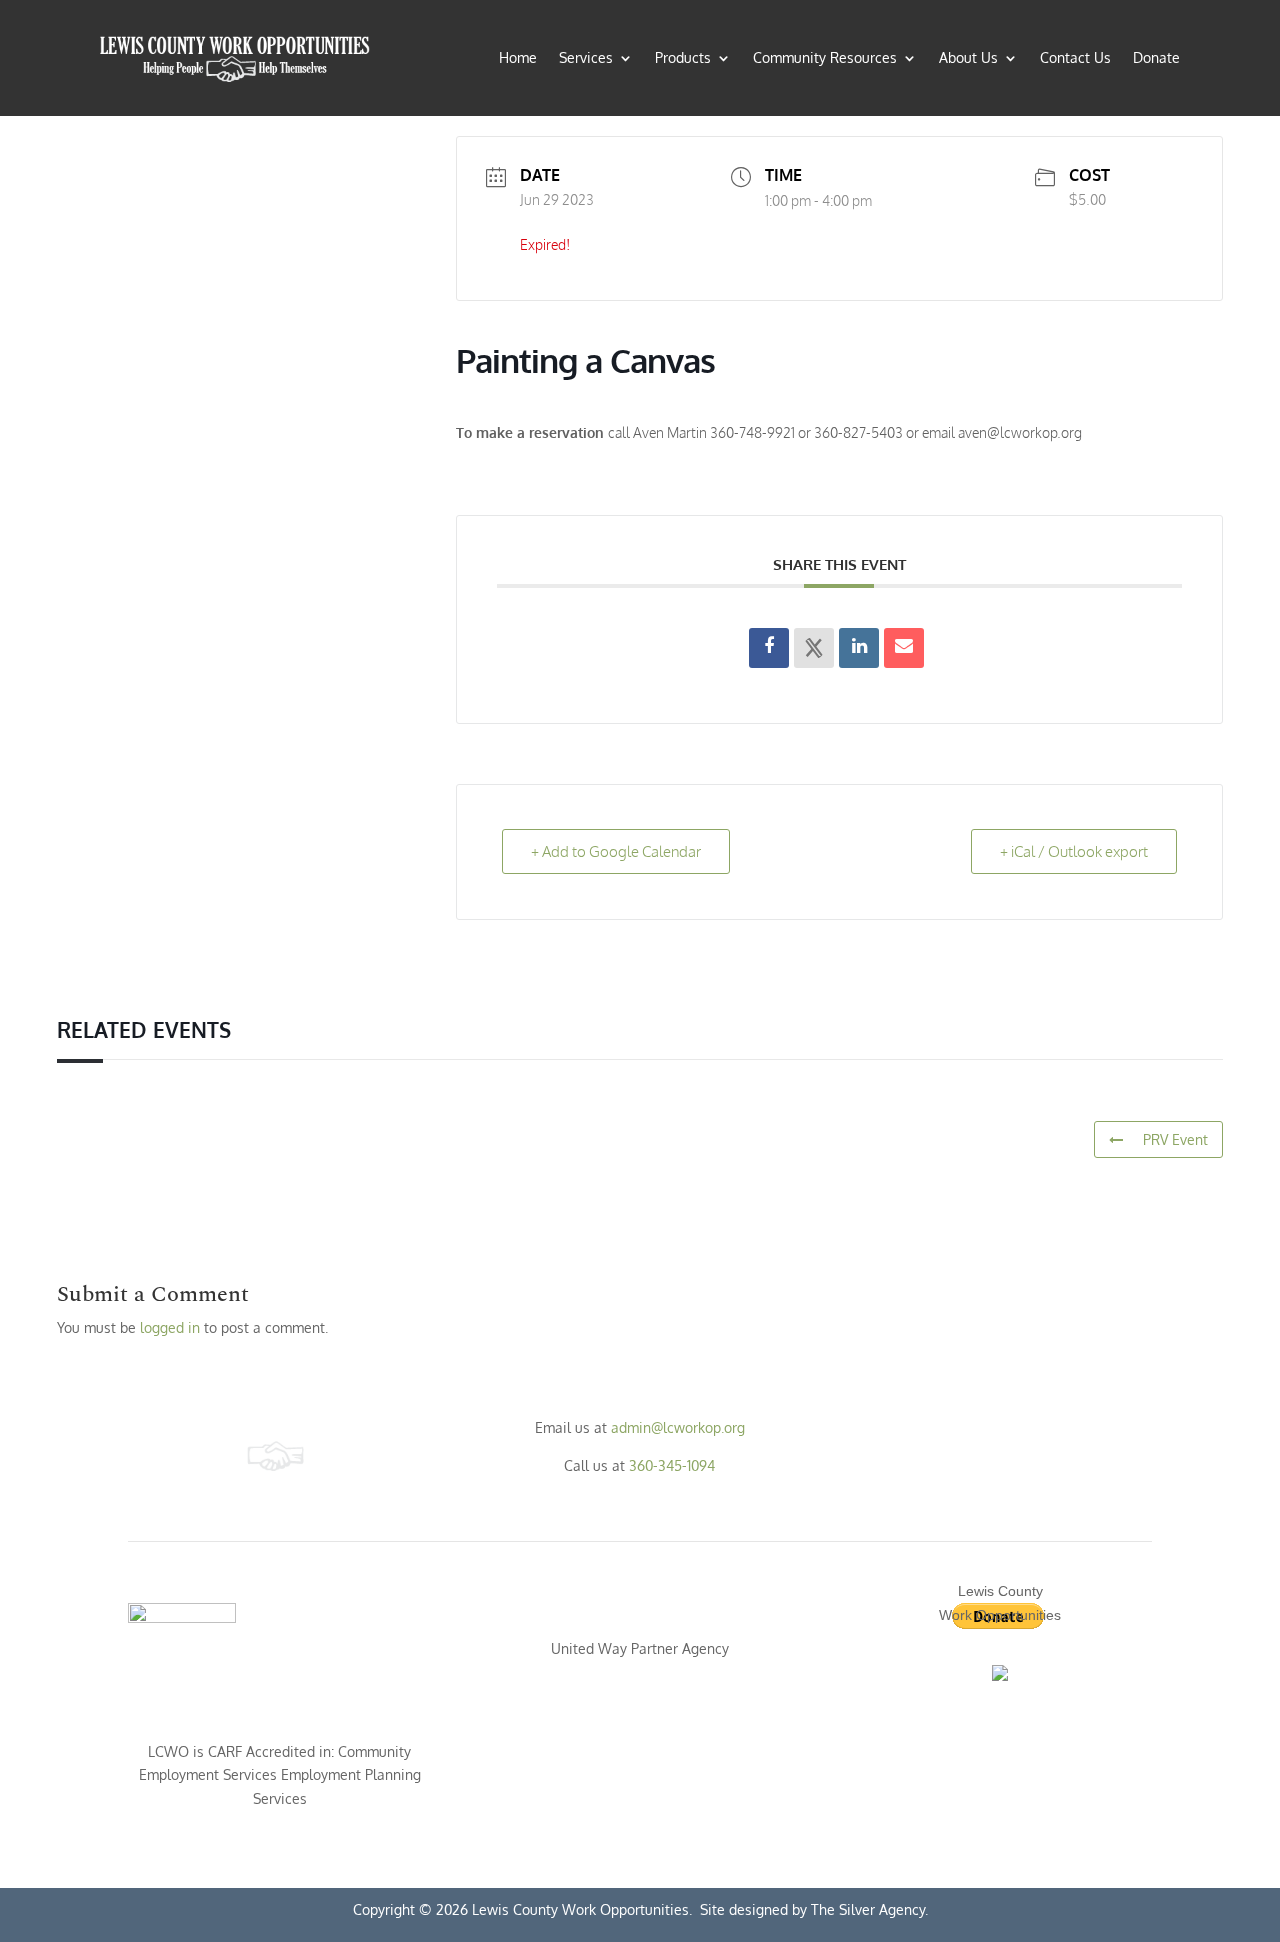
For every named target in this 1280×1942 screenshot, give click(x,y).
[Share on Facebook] (769, 648)
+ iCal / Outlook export (1074, 851)
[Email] (904, 648)
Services (586, 57)
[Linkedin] (859, 648)
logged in (170, 1327)
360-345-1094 (672, 1465)
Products (683, 57)
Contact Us (1075, 57)
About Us (968, 57)
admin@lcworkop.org (678, 1427)
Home (518, 57)
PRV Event (1175, 1139)
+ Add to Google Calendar (616, 851)
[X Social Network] (814, 648)
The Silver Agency (866, 1909)
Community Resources (825, 57)
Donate (1156, 57)
